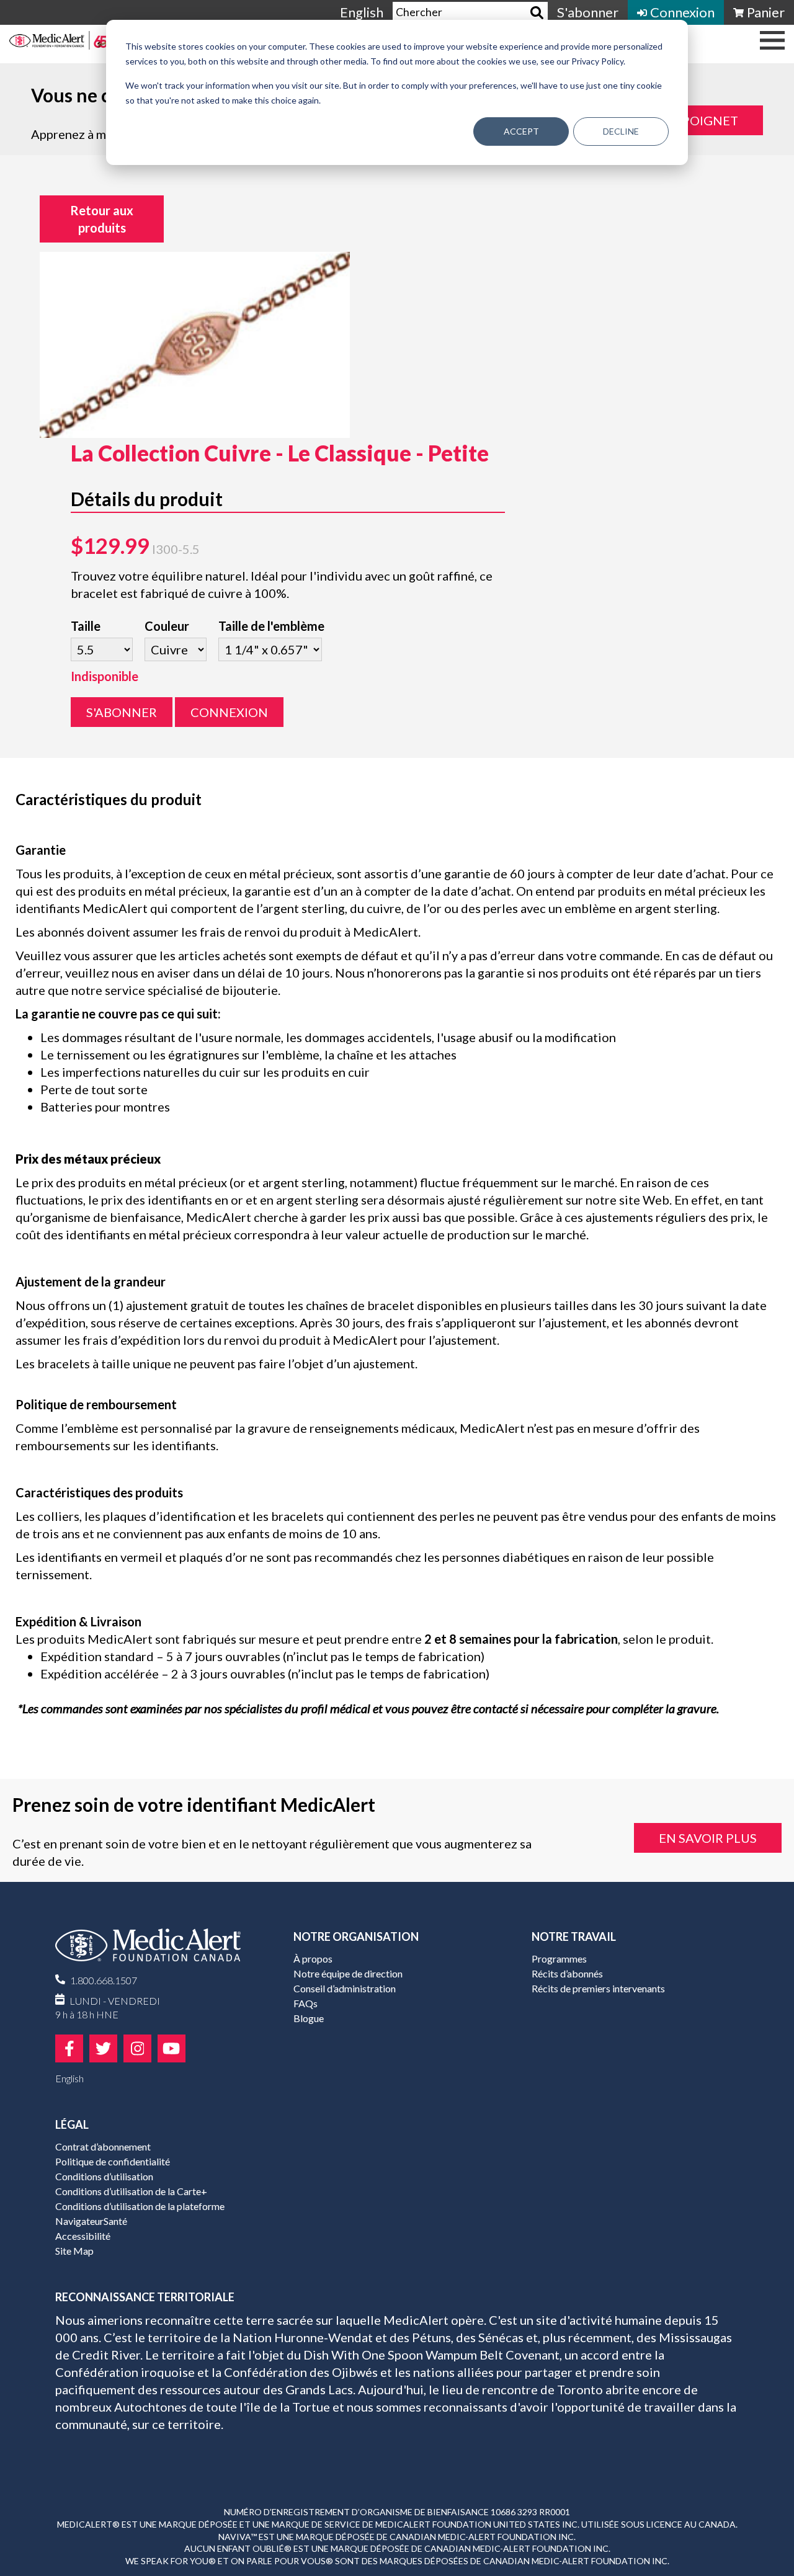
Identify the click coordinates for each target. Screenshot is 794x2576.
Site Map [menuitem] (74, 2251)
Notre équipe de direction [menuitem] (348, 1973)
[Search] (537, 13)
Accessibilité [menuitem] (83, 2236)
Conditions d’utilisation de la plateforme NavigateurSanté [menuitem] (140, 2213)
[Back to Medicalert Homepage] (60, 43)
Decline (621, 131)
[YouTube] (172, 2048)
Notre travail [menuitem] (574, 1936)
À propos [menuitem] (313, 1959)
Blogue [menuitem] (309, 2018)
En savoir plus (708, 1838)
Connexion (229, 712)
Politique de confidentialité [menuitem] (113, 2161)
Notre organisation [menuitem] (356, 1936)
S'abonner (122, 712)
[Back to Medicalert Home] (158, 1950)
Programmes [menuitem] (559, 1959)
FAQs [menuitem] (306, 2003)
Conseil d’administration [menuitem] (345, 1988)
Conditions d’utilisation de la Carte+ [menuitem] (131, 2191)
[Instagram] (137, 2048)
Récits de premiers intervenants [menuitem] (598, 1988)
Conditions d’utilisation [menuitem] (104, 2176)
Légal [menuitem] (72, 2124)
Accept (521, 131)
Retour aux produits (102, 219)
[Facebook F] (69, 2048)
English (362, 12)
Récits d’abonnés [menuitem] (567, 1973)
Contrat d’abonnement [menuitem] (103, 2146)
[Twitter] (103, 2048)
